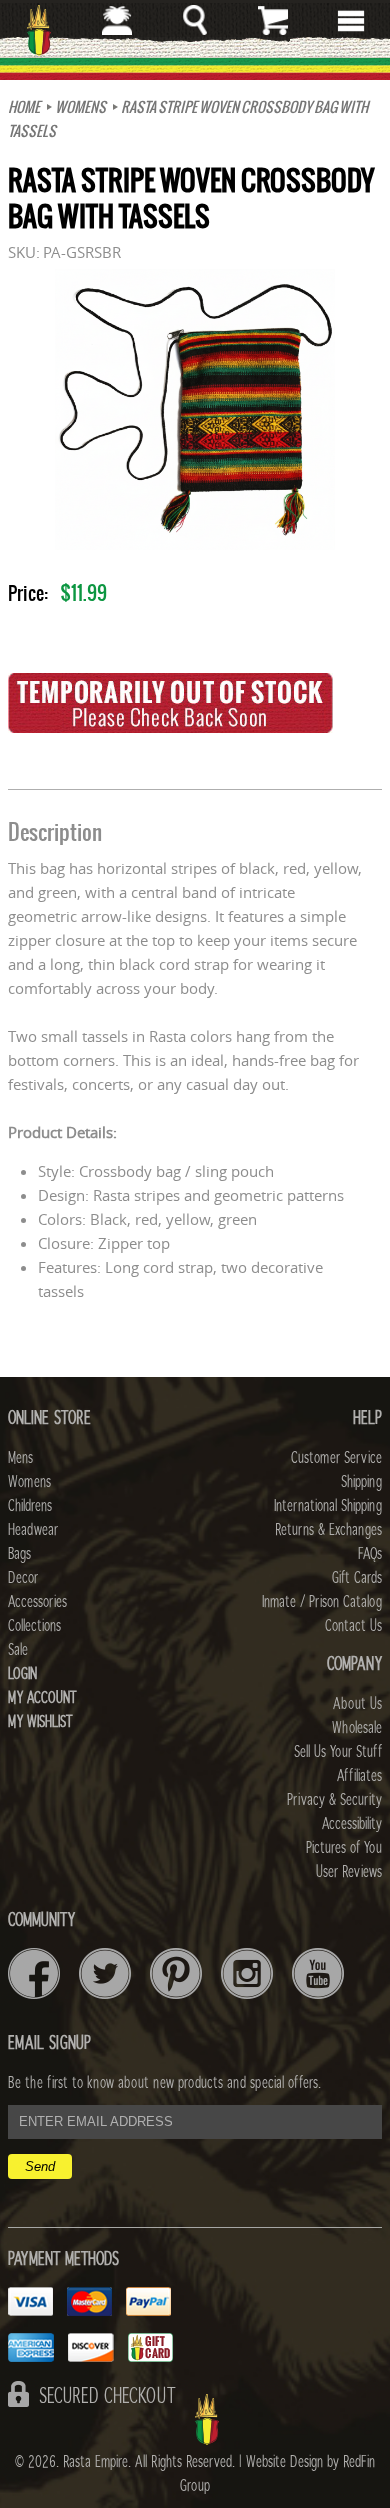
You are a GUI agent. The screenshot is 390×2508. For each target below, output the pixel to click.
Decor (23, 1578)
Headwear (33, 1530)
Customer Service (336, 1458)
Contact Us (353, 1626)
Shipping (361, 1482)
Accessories (37, 1602)
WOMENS (80, 107)
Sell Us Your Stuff (338, 1752)
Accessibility (352, 1824)
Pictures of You (344, 1848)
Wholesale (357, 1728)
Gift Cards (357, 1578)
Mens (20, 1458)
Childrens (30, 1506)
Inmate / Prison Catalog (322, 1602)
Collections (34, 1626)
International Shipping (328, 1506)
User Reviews (349, 1872)
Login (22, 1674)
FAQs (370, 1554)
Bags (19, 1554)
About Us (357, 1704)
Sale (18, 1650)
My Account (42, 1698)
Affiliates (359, 1776)
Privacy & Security (334, 1800)
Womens (29, 1482)
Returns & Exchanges (328, 1530)
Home (24, 107)
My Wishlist (40, 1722)
